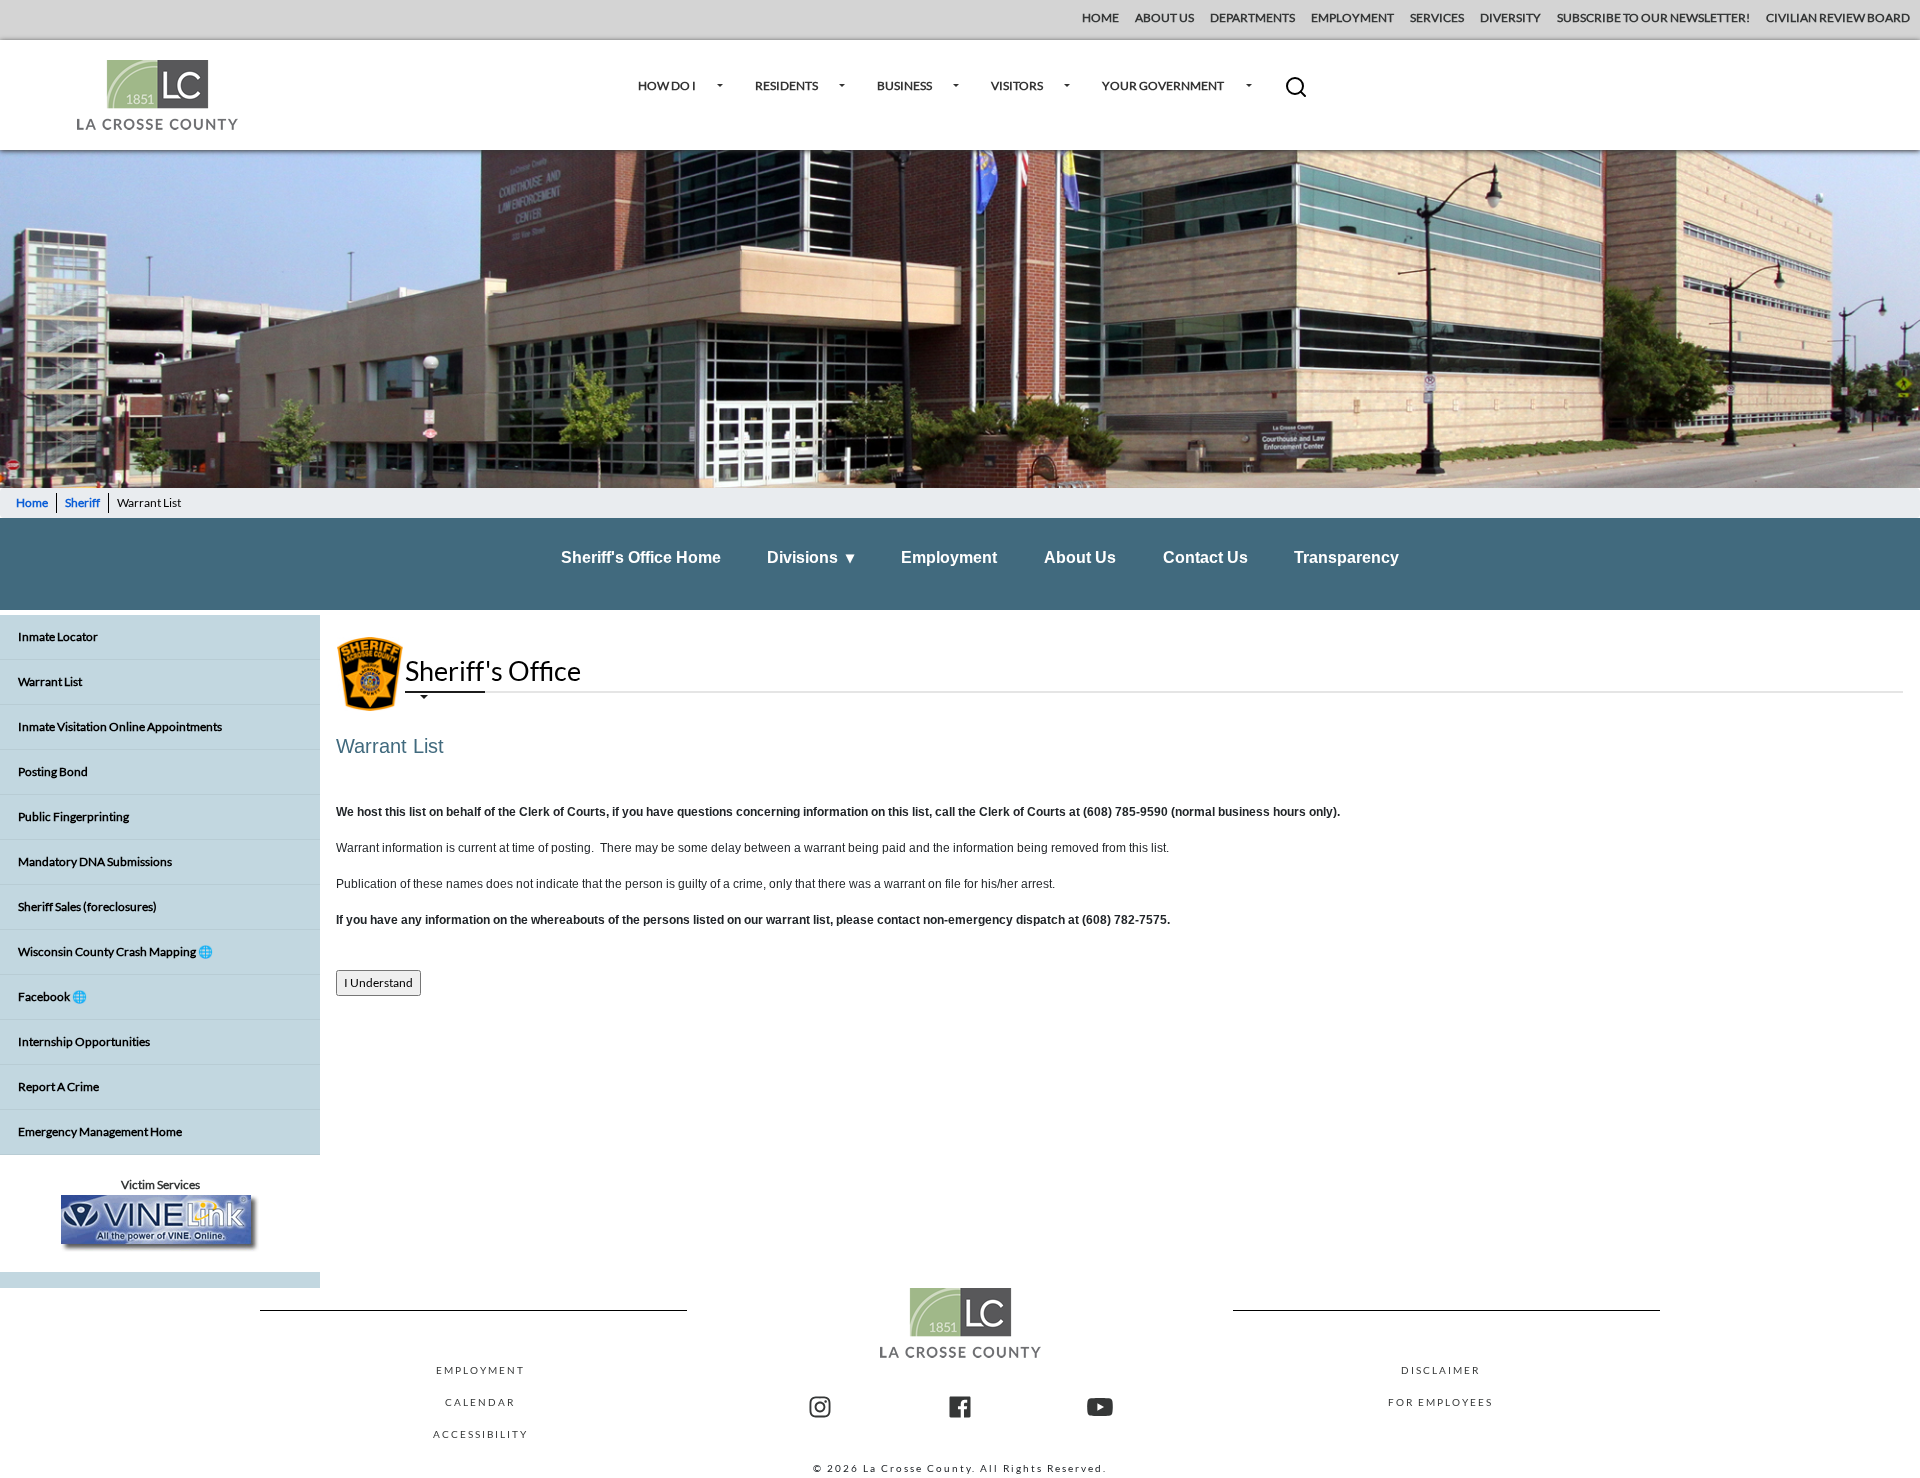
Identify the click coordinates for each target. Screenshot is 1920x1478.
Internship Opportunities (84, 1041)
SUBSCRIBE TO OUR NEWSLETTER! (1653, 17)
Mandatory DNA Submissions (95, 861)
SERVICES (1437, 17)
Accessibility (480, 1434)
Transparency (1346, 557)
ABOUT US (1164, 17)
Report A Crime (58, 1086)
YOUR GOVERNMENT (1163, 85)
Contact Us (1205, 557)
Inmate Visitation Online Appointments (120, 726)
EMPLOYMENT (1352, 17)
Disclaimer (1440, 1370)
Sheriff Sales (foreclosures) (87, 906)
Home (32, 502)
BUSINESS (904, 85)
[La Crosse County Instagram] (820, 1408)
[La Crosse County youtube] (1100, 1408)
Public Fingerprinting (73, 816)
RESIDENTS (786, 85)
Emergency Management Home (100, 1131)
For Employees (1440, 1402)
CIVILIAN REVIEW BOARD (1839, 17)
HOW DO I (667, 85)
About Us (1080, 557)
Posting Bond (53, 771)
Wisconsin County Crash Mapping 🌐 (115, 951)
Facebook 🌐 (52, 996)
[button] (1296, 94)
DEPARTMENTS (1252, 17)
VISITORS (1017, 85)
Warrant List (50, 681)
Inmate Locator (58, 636)
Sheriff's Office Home (641, 557)
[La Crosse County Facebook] (960, 1408)
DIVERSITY (1510, 17)
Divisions (810, 557)
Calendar (480, 1402)
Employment (949, 557)
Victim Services (160, 1184)
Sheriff (82, 502)
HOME (1100, 17)
